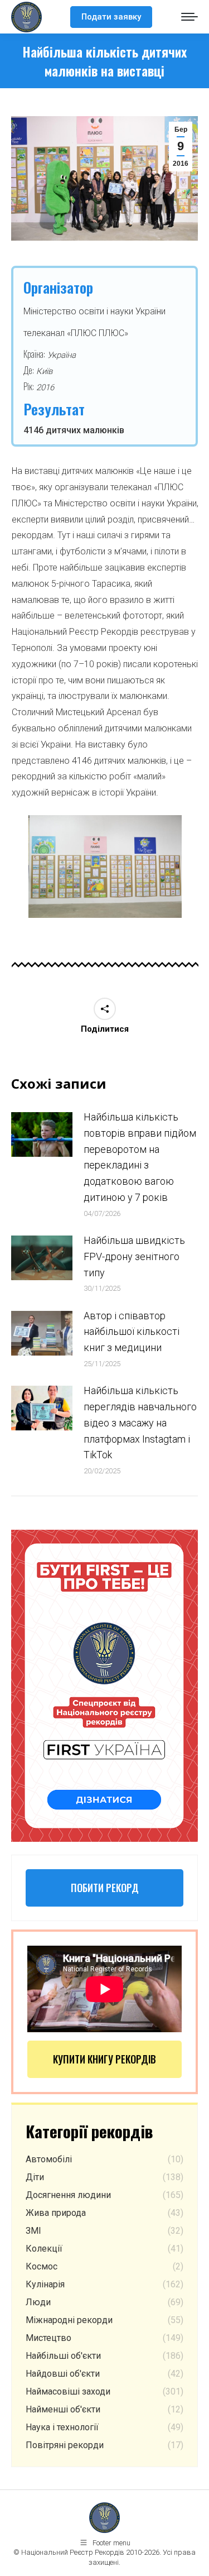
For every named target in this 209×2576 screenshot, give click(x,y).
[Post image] (42, 1134)
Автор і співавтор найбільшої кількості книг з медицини (132, 1332)
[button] (13, 871)
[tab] (88, 929)
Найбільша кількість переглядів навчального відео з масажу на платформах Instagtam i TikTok (140, 1423)
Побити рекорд (105, 1888)
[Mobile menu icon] (189, 17)
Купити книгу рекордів (104, 2059)
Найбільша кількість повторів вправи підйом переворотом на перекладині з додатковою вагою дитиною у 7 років (140, 1157)
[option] (105, 866)
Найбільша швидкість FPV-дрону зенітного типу (134, 1256)
